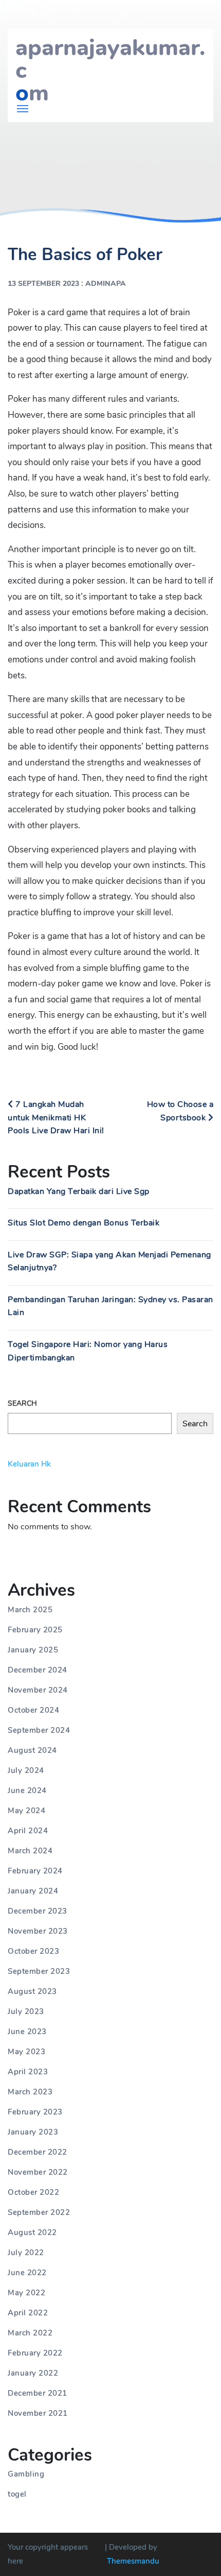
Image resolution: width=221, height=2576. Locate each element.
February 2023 (35, 2112)
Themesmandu (133, 2561)
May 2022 (26, 2293)
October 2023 (33, 1951)
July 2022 (26, 2253)
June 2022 (27, 2273)
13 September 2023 (43, 284)
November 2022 (38, 2172)
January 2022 (33, 2373)
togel (17, 2494)
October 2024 (33, 1710)
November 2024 (38, 1690)
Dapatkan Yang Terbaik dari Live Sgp (79, 1191)
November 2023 (38, 1931)
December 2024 (38, 1670)
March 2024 (30, 1851)
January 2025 (33, 1650)
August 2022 (32, 2232)
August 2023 (32, 1991)
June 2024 (27, 1790)
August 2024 (32, 1750)
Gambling (26, 2474)
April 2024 (28, 1831)
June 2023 (27, 2032)
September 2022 (39, 2212)
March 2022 (30, 2333)
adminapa (106, 284)
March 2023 (30, 2092)
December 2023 (38, 1911)
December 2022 (38, 2152)
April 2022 (28, 2313)
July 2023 (26, 2011)
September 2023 (39, 1971)
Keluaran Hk (29, 1464)
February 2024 (35, 1871)
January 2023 (33, 2132)
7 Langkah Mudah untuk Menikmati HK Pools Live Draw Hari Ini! (56, 1118)
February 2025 (35, 1630)
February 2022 (35, 2353)
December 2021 (38, 2393)
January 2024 (33, 1891)
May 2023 (26, 2052)
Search (22, 1403)
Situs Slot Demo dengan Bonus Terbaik (84, 1223)
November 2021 (38, 2413)
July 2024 (26, 1770)
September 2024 (39, 1730)
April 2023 (28, 2072)
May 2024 (26, 1811)
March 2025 (30, 1610)
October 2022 (33, 2192)
